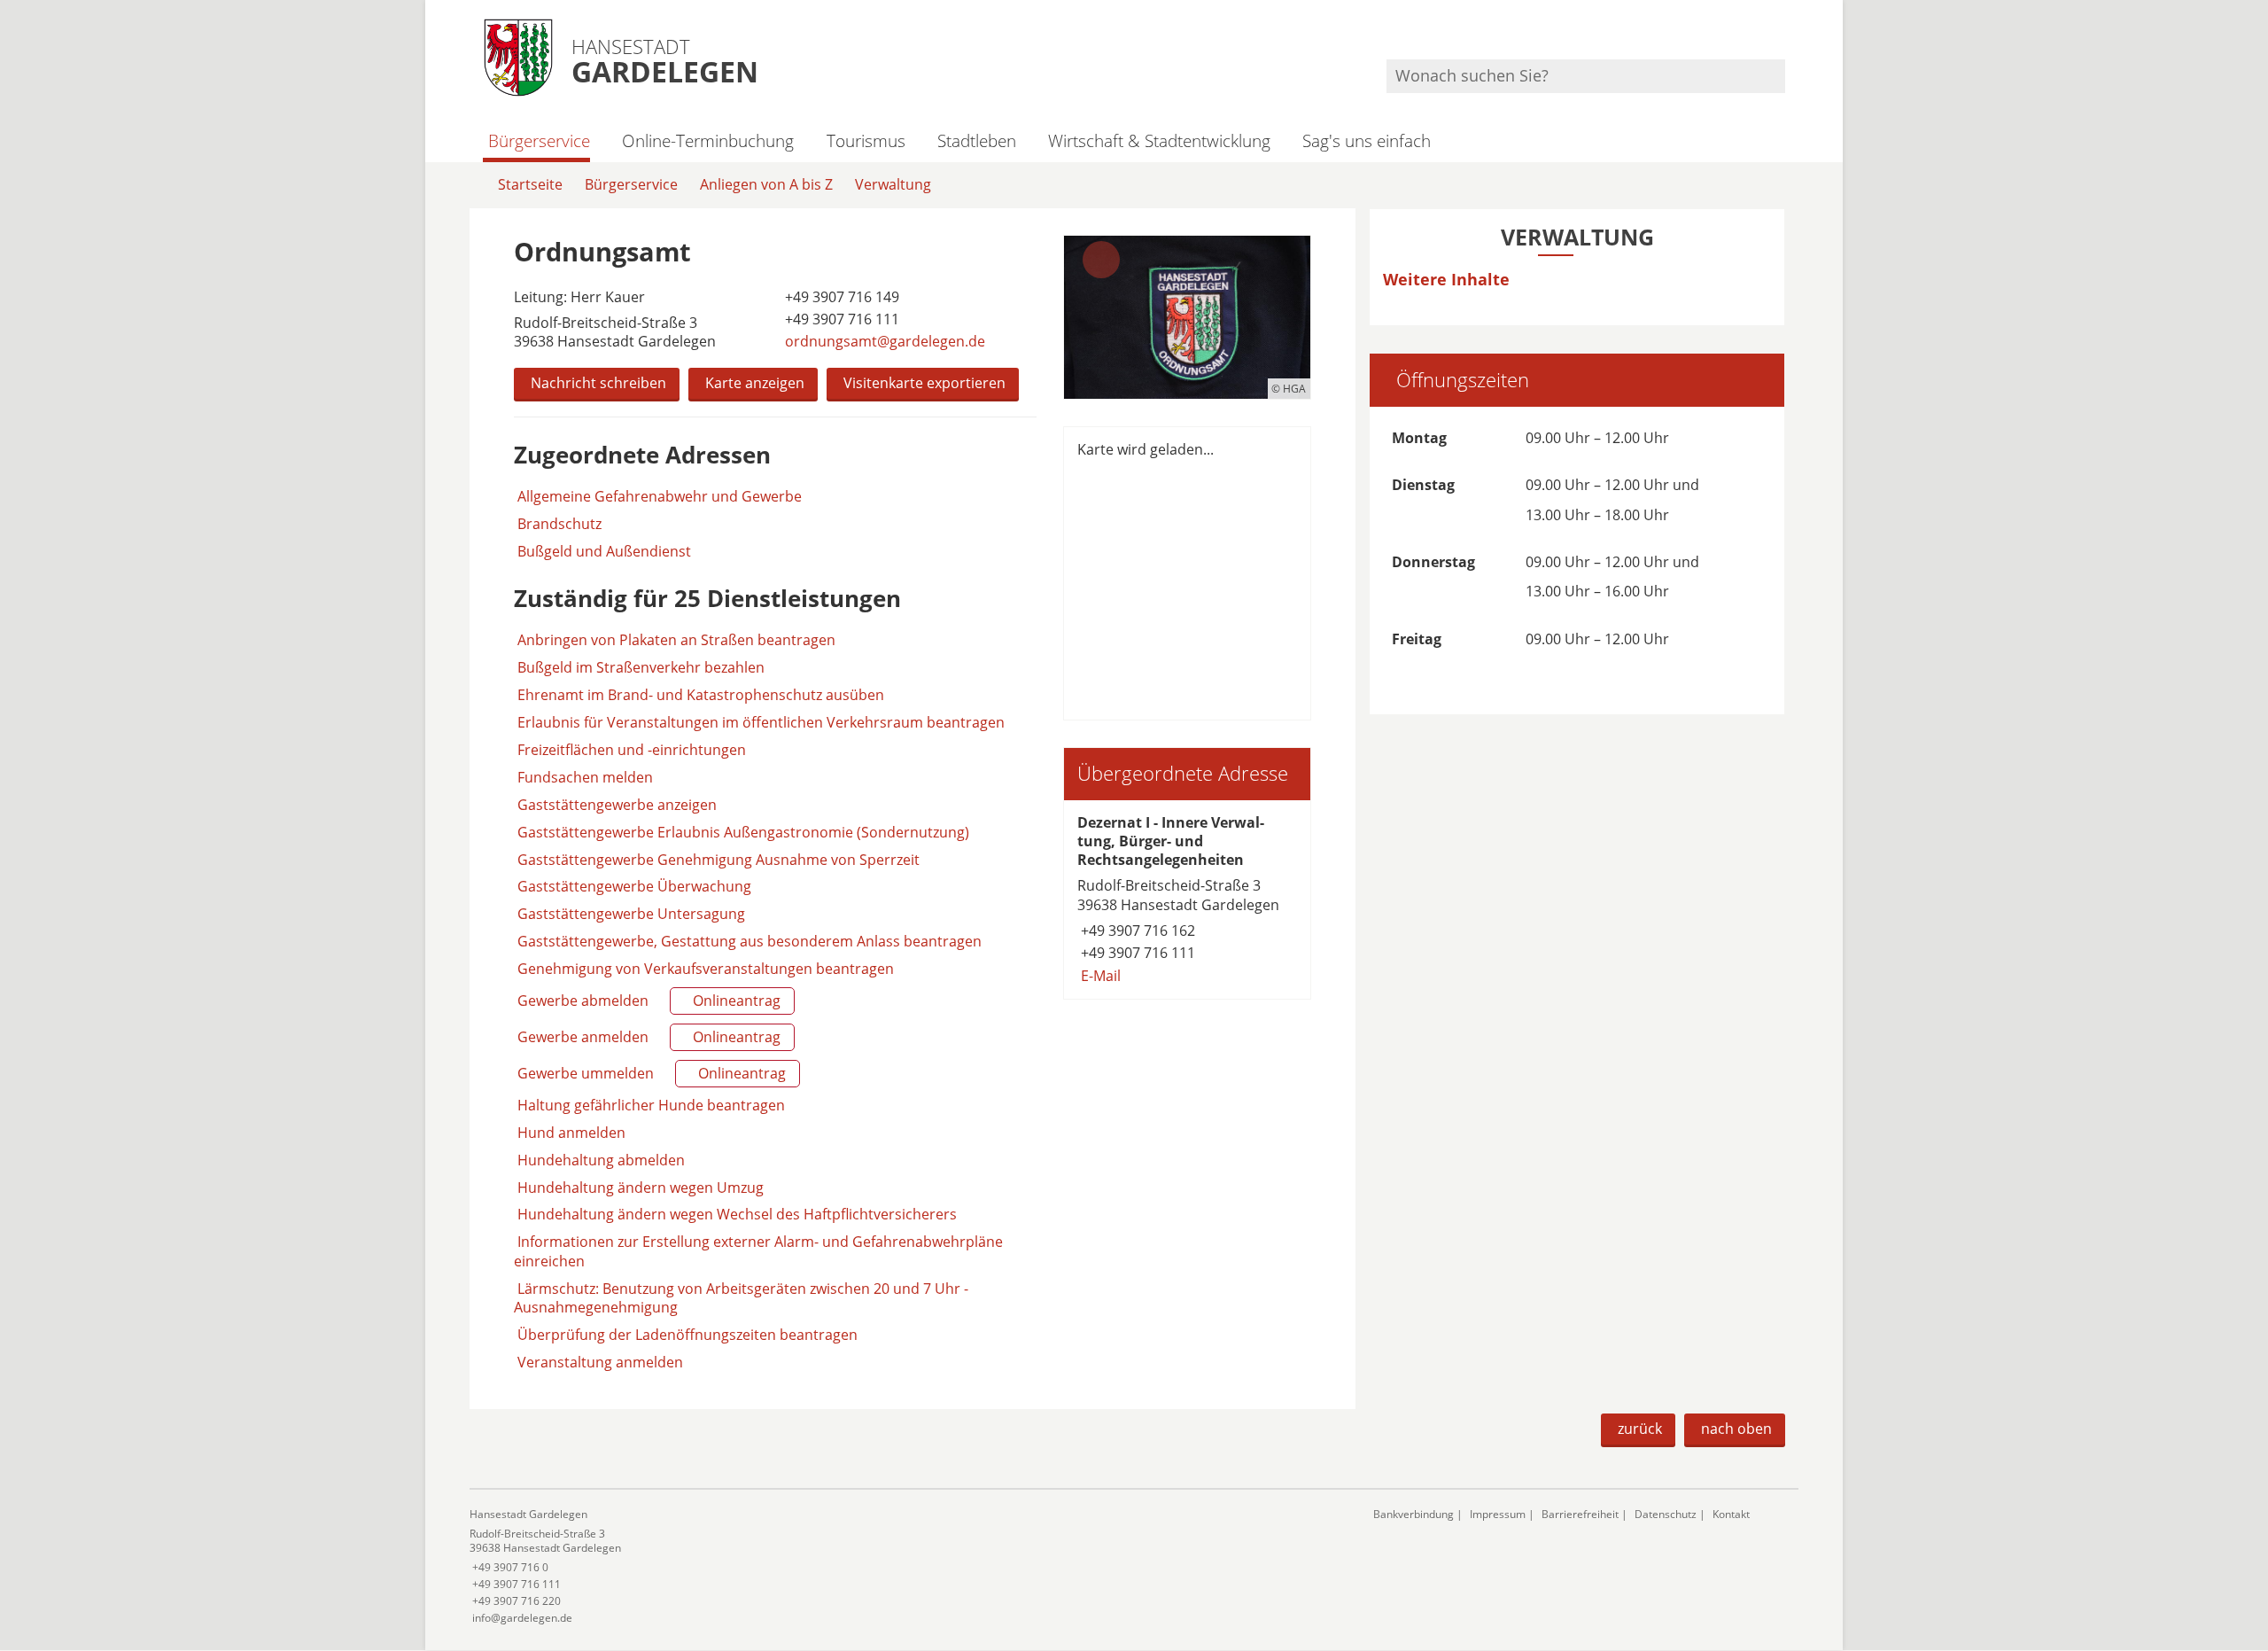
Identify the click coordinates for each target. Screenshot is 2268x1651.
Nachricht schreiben (598, 383)
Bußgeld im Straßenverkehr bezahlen (641, 667)
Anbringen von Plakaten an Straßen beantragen (676, 640)
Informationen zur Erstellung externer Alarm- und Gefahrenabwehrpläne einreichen (758, 1251)
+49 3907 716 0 (509, 1567)
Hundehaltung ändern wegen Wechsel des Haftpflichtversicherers (737, 1214)
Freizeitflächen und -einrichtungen (632, 750)
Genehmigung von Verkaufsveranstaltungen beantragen (706, 969)
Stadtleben (977, 140)
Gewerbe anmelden (647, 1037)
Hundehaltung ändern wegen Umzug (641, 1188)
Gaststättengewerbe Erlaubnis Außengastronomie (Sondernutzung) (743, 832)
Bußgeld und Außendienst (604, 552)
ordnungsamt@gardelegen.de (883, 341)
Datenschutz (1666, 1514)
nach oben (1736, 1429)
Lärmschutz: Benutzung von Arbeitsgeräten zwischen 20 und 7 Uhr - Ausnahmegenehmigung (741, 1298)
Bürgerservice (539, 140)
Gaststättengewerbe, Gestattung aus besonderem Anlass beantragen (750, 941)
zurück (1640, 1429)
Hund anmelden (571, 1133)
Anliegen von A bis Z (766, 184)
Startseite (530, 184)
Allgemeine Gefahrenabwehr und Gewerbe (660, 497)
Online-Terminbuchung (708, 140)
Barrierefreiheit (1580, 1514)
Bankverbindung (1414, 1514)
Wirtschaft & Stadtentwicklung (1159, 140)
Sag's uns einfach (1367, 140)
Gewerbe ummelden (650, 1073)
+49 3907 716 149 (840, 297)
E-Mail (1099, 976)
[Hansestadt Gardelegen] (908, 1566)
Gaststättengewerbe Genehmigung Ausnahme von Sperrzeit (718, 860)
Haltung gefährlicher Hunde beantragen (651, 1105)
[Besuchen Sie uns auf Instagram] (1783, 36)
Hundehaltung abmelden (601, 1160)
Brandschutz (559, 524)
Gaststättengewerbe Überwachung (634, 886)
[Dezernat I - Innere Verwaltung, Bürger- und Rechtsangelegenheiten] (1187, 900)
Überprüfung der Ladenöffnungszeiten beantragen (687, 1335)
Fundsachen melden (585, 777)
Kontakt (1731, 1514)
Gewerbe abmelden (647, 1001)
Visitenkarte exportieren (924, 383)
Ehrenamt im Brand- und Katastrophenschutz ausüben (701, 695)
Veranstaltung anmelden (600, 1362)
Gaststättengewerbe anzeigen (617, 805)
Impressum (1498, 1514)
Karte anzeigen (755, 383)
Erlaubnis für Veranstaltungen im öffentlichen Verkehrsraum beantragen (761, 722)
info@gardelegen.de (521, 1618)
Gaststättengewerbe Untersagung (631, 914)
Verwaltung (893, 184)
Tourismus (866, 140)
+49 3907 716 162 (1136, 931)
